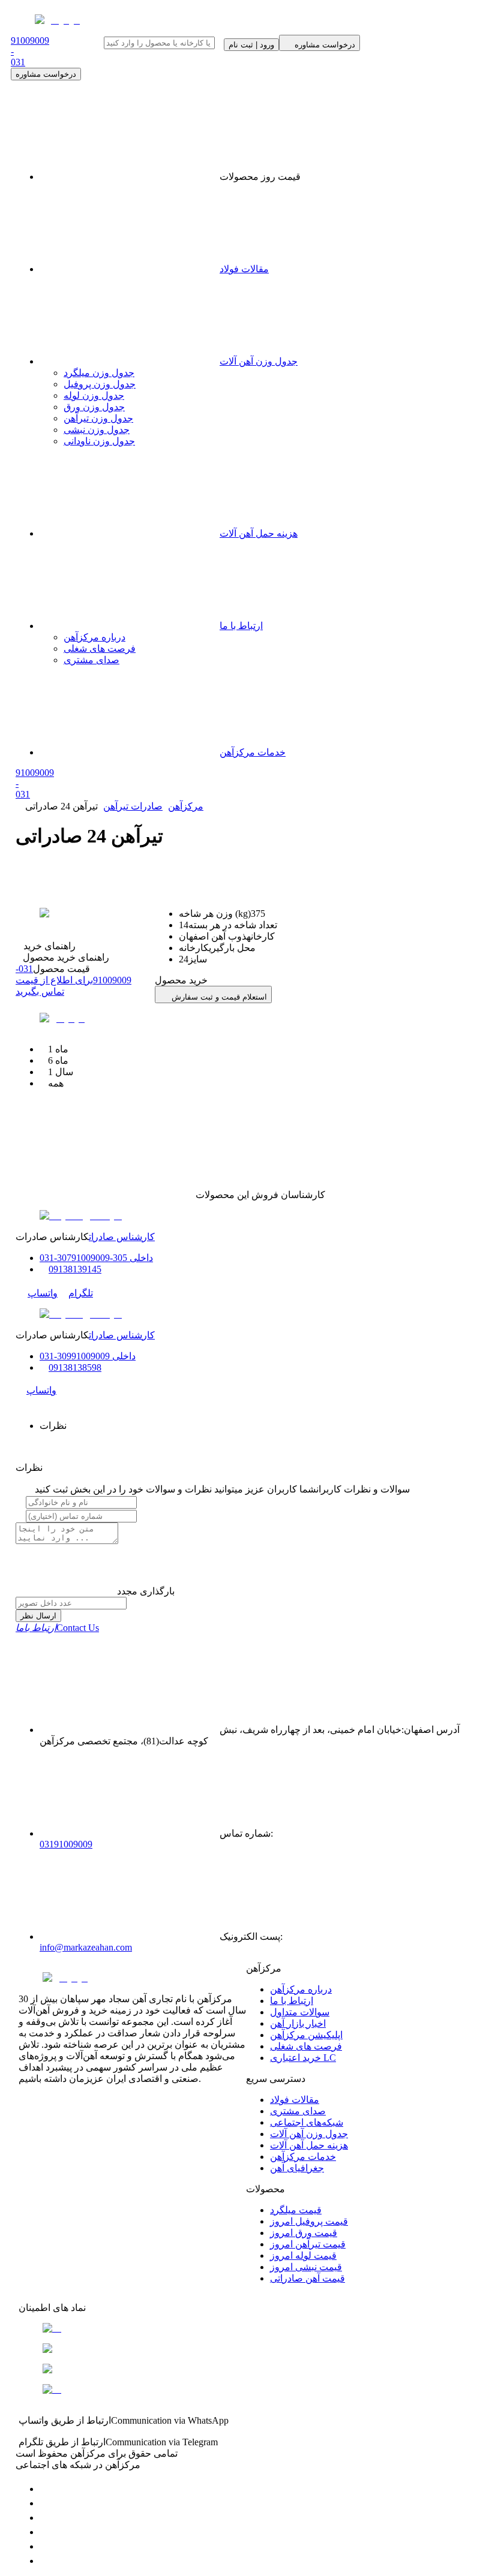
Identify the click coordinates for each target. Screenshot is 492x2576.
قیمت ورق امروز (304, 2233)
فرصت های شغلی (100, 648)
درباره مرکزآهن (94, 637)
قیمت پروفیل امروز (309, 2221)
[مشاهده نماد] (246, 2328)
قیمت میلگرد (296, 2210)
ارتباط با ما (241, 626)
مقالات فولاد (244, 269)
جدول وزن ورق (94, 407)
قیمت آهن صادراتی (307, 2278)
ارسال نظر (38, 1616)
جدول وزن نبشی (97, 430)
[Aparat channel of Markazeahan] (46, 2561)
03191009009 (66, 1844)
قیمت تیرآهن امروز (308, 2244)
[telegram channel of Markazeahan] (46, 2503)
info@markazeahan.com (86, 1947)
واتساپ (43, 1293)
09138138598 (75, 1367)
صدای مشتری (91, 660)
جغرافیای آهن (297, 2168)
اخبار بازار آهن (298, 2023)
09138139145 (75, 1269)
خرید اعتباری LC (303, 2058)
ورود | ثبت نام (251, 45)
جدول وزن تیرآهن (98, 418)
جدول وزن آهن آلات (259, 361)
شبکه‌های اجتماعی (307, 2122)
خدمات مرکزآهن (253, 752)
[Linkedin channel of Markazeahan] (46, 2546)
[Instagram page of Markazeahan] (46, 2532)
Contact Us (57, 1628)
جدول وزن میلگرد (99, 373)
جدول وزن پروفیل (100, 384)
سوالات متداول (300, 2012)
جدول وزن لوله (94, 395)
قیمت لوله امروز (303, 2255)
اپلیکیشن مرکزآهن (306, 2035)
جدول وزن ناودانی (99, 441)
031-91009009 (73, 980)
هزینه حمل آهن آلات (259, 533)
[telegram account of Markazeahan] (46, 2489)
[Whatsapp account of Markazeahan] (46, 2518)
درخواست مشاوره (46, 74)
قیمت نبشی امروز (306, 2267)
